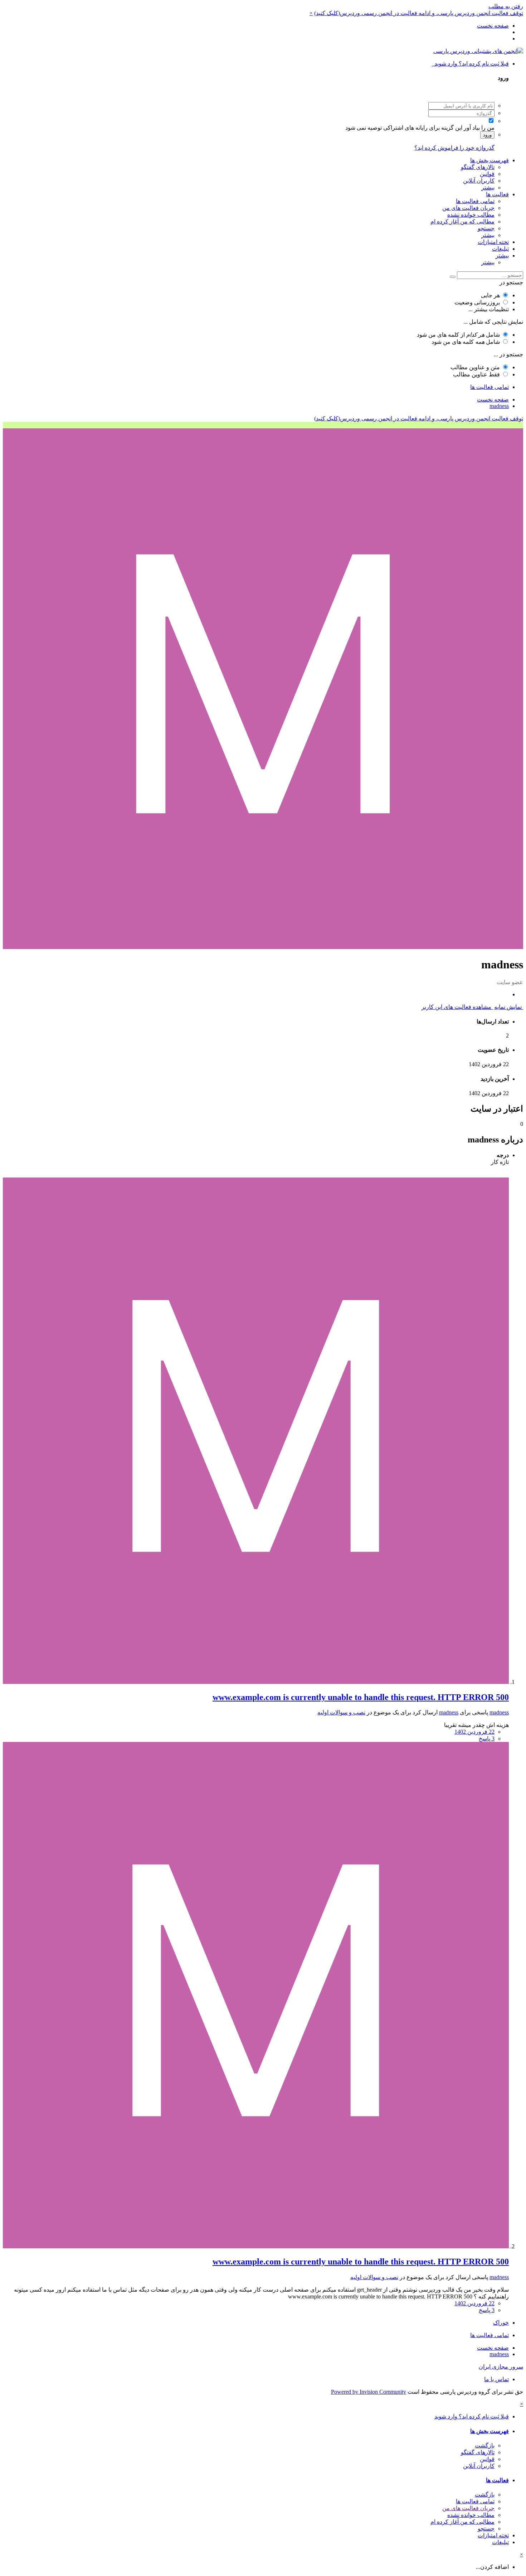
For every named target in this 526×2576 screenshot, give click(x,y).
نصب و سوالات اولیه (341, 1712)
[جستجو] (453, 277)
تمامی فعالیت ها (475, 201)
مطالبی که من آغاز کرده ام (462, 222)
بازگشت (485, 2445)
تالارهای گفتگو (478, 167)
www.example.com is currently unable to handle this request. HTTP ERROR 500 (361, 1697)
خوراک (501, 2323)
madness (499, 1712)
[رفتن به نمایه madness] (256, 1682)
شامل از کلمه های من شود (458, 335)
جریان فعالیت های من (468, 208)
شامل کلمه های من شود (466, 342)
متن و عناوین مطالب (475, 367)
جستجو (486, 228)
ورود (487, 135)
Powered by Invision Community (369, 2392)
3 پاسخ (487, 1739)
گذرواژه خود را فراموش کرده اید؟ (454, 148)
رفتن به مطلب (506, 6)
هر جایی (490, 295)
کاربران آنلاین (479, 181)
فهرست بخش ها (490, 160)
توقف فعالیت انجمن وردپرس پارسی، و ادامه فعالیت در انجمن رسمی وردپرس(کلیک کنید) (419, 13)
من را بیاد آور (479, 128)
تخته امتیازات (493, 242)
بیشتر (488, 187)
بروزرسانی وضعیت (477, 302)
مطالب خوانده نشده (471, 215)
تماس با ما (496, 2379)
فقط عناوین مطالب (476, 374)
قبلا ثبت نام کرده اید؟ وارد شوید (470, 64)
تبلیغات (500, 249)
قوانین (487, 174)
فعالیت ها (497, 194)
